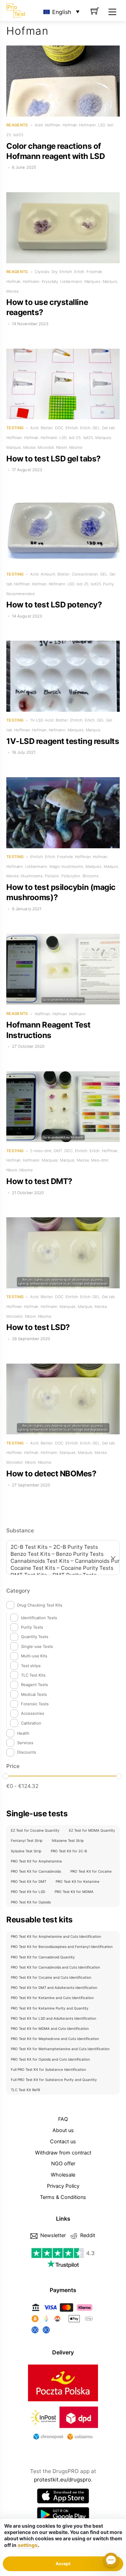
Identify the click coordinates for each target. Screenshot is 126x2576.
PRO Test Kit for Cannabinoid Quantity (43, 1957)
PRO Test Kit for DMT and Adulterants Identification (54, 1987)
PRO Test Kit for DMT (29, 1881)
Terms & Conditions (63, 2197)
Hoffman (53, 125)
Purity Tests (32, 1627)
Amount (48, 574)
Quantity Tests (35, 1637)
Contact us (63, 2141)
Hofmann (87, 125)
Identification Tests (39, 1618)
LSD (102, 125)
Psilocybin (71, 876)
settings (28, 2545)
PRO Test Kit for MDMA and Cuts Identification (50, 2028)
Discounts (27, 1752)
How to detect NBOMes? (51, 1473)
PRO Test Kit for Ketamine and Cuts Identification (52, 1998)
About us (63, 2130)
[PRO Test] (16, 10)
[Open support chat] (111, 2561)
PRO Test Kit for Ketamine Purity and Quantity (50, 2008)
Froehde (94, 272)
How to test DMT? (39, 1181)
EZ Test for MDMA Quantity (92, 1830)
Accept (63, 2564)
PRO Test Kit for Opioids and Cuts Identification (50, 2059)
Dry (55, 272)
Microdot (46, 447)
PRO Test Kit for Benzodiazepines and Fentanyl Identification (62, 1947)
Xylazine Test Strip (26, 1851)
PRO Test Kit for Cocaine (91, 1871)
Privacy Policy (63, 2186)
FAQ (63, 2119)
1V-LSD (37, 720)
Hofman (70, 125)
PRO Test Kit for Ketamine (78, 1881)
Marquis (110, 281)
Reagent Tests (34, 1685)
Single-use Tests (37, 1646)
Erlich (79, 272)
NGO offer (63, 2163)
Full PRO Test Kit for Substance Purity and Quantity (54, 2080)
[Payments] (63, 2334)
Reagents (17, 125)
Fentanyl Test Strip (27, 1840)
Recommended (20, 594)
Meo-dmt (100, 1160)
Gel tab (108, 428)
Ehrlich (66, 272)
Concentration (85, 574)
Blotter (47, 428)
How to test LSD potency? (54, 604)
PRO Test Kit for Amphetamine (36, 1861)
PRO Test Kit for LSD (28, 1892)
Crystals (42, 272)
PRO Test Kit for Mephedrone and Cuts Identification (55, 2039)
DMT (58, 1151)
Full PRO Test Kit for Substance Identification (48, 2069)
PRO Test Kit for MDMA (74, 1892)
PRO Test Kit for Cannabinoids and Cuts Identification (55, 1967)
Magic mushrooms (66, 866)
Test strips (31, 1666)
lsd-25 (75, 438)
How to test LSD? (38, 1327)
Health (23, 1733)
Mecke (12, 291)
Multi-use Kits (34, 1656)
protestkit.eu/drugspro (62, 2480)
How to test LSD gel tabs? (54, 458)
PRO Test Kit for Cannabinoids (36, 1871)
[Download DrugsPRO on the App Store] (63, 2496)
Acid (39, 125)
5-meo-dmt (41, 1151)
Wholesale (63, 2175)
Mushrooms (32, 876)
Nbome (76, 447)
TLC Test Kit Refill (25, 2090)
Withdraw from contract (63, 2153)
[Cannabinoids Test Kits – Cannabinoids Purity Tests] (59, 1561)
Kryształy (50, 281)
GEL (96, 428)
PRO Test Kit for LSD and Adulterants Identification (54, 2018)
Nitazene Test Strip (68, 1840)
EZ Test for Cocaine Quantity (35, 1830)
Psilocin (52, 876)
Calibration (31, 1723)
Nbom (62, 447)
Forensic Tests (35, 1704)
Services (25, 1743)
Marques (92, 281)
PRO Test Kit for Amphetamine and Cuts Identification (56, 1936)
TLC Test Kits (33, 1675)
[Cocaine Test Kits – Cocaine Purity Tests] (59, 1568)
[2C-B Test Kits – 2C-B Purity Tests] (59, 1547)
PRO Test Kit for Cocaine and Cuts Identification (51, 1977)
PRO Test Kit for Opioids (31, 1902)
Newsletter (52, 2235)
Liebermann (71, 281)
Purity (108, 584)
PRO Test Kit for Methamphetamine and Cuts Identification (60, 2049)
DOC (59, 428)
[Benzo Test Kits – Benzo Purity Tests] (59, 1554)
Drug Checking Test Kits (40, 1605)
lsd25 (18, 135)
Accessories (33, 1713)
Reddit (87, 2235)
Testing (15, 428)
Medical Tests (34, 1694)
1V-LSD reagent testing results (63, 741)
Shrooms (90, 876)
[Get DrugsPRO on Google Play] (63, 2515)
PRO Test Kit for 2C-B (69, 1851)
